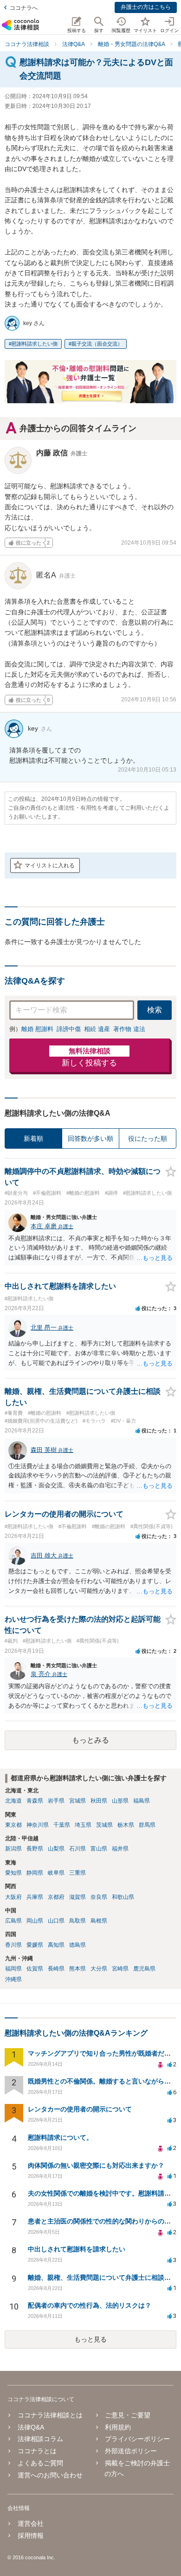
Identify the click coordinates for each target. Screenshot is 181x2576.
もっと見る (90, 2339)
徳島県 (78, 1945)
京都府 (56, 1897)
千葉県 (62, 1825)
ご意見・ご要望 (128, 2415)
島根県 (99, 1921)
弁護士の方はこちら (146, 7)
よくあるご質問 (40, 2463)
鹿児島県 (144, 1969)
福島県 (142, 1801)
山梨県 (56, 1849)
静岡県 (35, 1873)
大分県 (99, 1969)
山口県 (56, 1921)
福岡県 (13, 1969)
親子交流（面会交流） (97, 344)
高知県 (56, 1945)
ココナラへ (24, 8)
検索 (155, 1010)
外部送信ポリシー (131, 2451)
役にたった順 (148, 1138)
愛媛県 (35, 1945)
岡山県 (35, 1921)
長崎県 (56, 1969)
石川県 (78, 1849)
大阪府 (13, 1897)
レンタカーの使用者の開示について (80, 2109)
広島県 (13, 1921)
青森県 (35, 1801)
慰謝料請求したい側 (35, 344)
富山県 (99, 1849)
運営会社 (31, 2523)
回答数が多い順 (90, 1138)
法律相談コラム (40, 2439)
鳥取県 (78, 1921)
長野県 (35, 1849)
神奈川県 (38, 1825)
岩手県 (56, 1801)
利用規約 (118, 2427)
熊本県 (78, 1969)
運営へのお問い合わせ (50, 2475)
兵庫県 (35, 1897)
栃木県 (126, 1825)
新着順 (33, 1138)
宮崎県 (120, 1969)
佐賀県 (35, 1969)
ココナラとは (37, 2451)
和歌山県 (123, 1897)
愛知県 (13, 1873)
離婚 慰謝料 (37, 1029)
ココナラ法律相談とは (50, 2415)
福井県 (120, 1849)
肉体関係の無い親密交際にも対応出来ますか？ (96, 2165)
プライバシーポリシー (137, 2439)
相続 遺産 (97, 1029)
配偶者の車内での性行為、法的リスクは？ (90, 2305)
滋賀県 (78, 1897)
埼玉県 (83, 1825)
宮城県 (78, 1801)
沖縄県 (13, 1979)
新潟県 (13, 1849)
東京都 (13, 1825)
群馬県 (147, 1825)
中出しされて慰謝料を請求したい (77, 2249)
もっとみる (90, 1740)
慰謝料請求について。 (60, 2137)
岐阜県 (56, 1873)
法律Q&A (31, 2427)
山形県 (120, 1801)
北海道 (13, 1801)
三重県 (78, 1873)
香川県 (13, 1945)
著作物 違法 (129, 1029)
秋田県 (99, 1801)
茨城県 (104, 1825)
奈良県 (99, 1897)
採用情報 (31, 2536)
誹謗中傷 (69, 1029)
